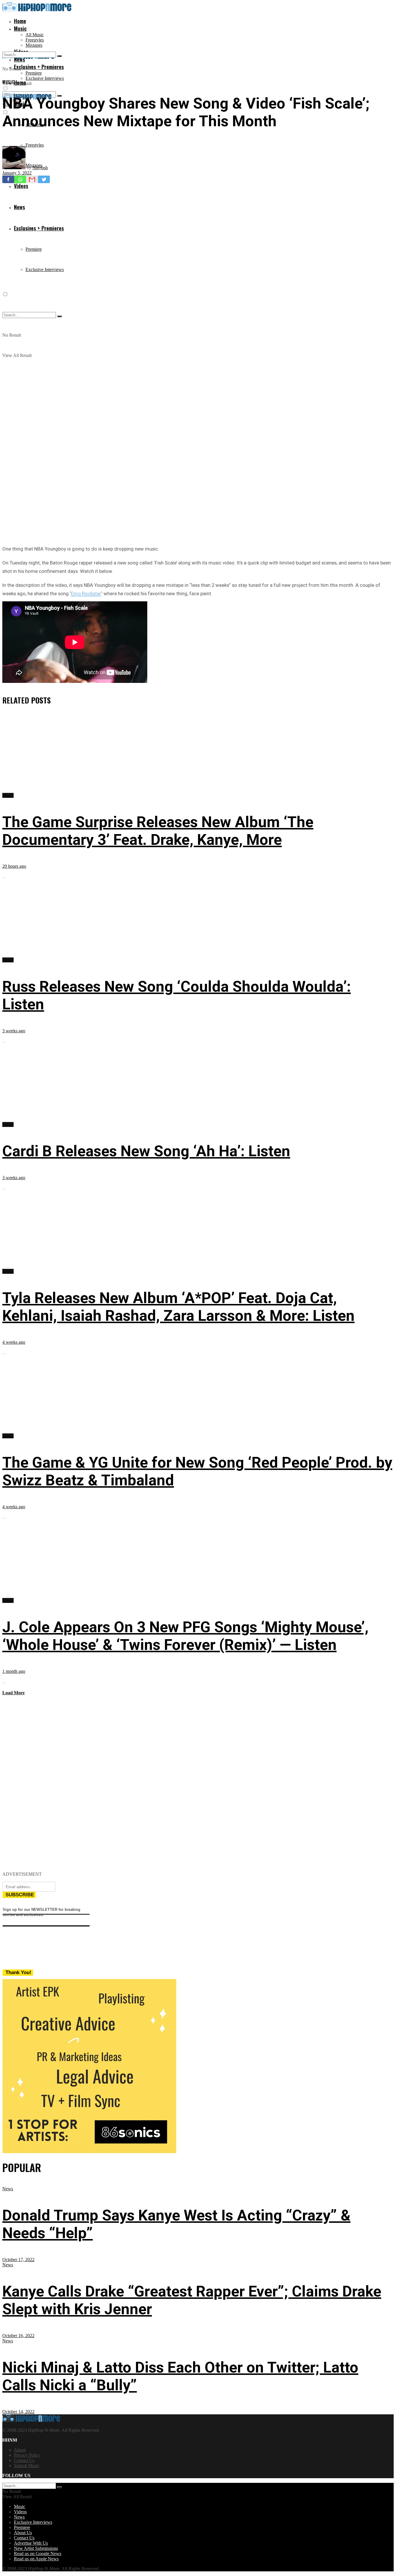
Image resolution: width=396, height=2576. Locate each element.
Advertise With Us (31, 2543)
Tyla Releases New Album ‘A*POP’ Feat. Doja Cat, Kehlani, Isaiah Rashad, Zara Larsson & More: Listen (178, 1307)
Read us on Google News (38, 2554)
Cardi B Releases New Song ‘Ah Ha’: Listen (146, 1151)
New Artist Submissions (36, 2548)
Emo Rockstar (86, 594)
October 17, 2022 (18, 2260)
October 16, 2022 (18, 2336)
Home (20, 21)
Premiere (34, 73)
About (20, 2450)
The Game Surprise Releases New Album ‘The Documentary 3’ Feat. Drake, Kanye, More (158, 831)
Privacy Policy (27, 2455)
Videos (20, 2512)
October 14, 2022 (18, 2412)
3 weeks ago (14, 1031)
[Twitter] (44, 179)
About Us (23, 2533)
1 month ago (14, 1671)
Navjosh (40, 168)
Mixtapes (34, 45)
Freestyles (35, 40)
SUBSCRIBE (20, 1895)
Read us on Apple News (36, 2559)
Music (20, 28)
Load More (13, 1693)
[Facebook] (8, 179)
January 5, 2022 (17, 173)
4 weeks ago (14, 1342)
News (8, 2189)
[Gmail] (32, 179)
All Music (35, 35)
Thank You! (18, 1972)
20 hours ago (14, 866)
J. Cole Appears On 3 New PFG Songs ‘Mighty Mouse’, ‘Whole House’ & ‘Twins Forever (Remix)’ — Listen (185, 1636)
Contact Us (24, 2460)
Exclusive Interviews (45, 78)
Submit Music (27, 2466)
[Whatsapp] (20, 179)
